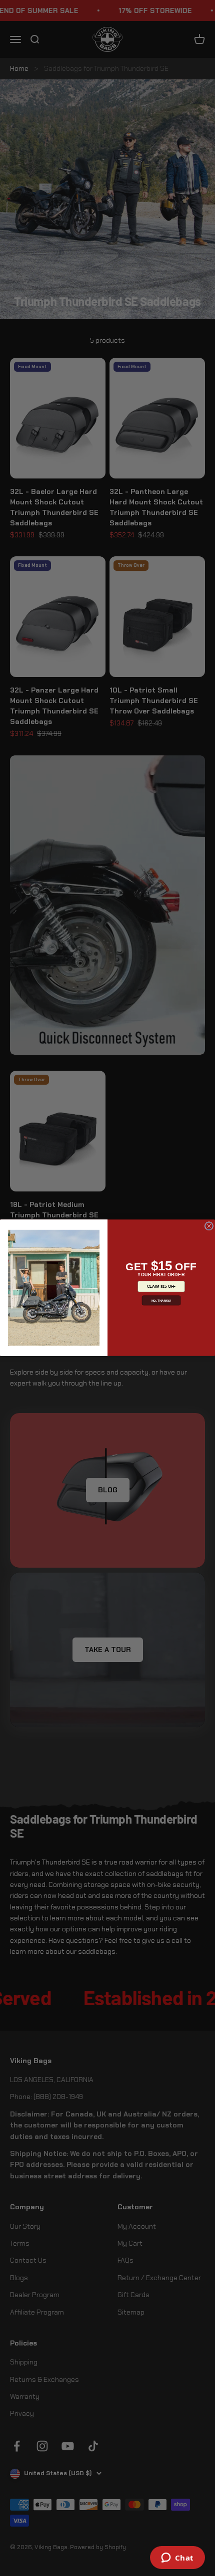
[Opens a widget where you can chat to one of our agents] (177, 2559)
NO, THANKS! (161, 1300)
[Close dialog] (209, 1226)
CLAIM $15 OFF (161, 1287)
